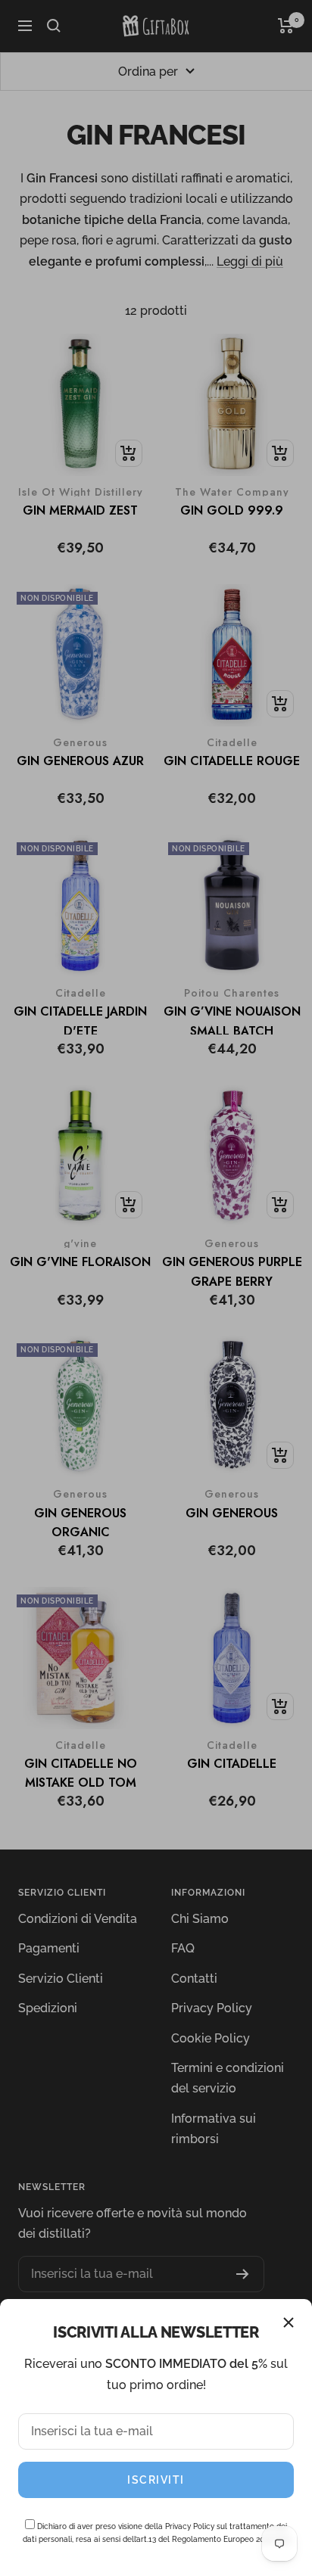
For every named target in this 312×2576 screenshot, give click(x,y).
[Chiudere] (289, 2322)
